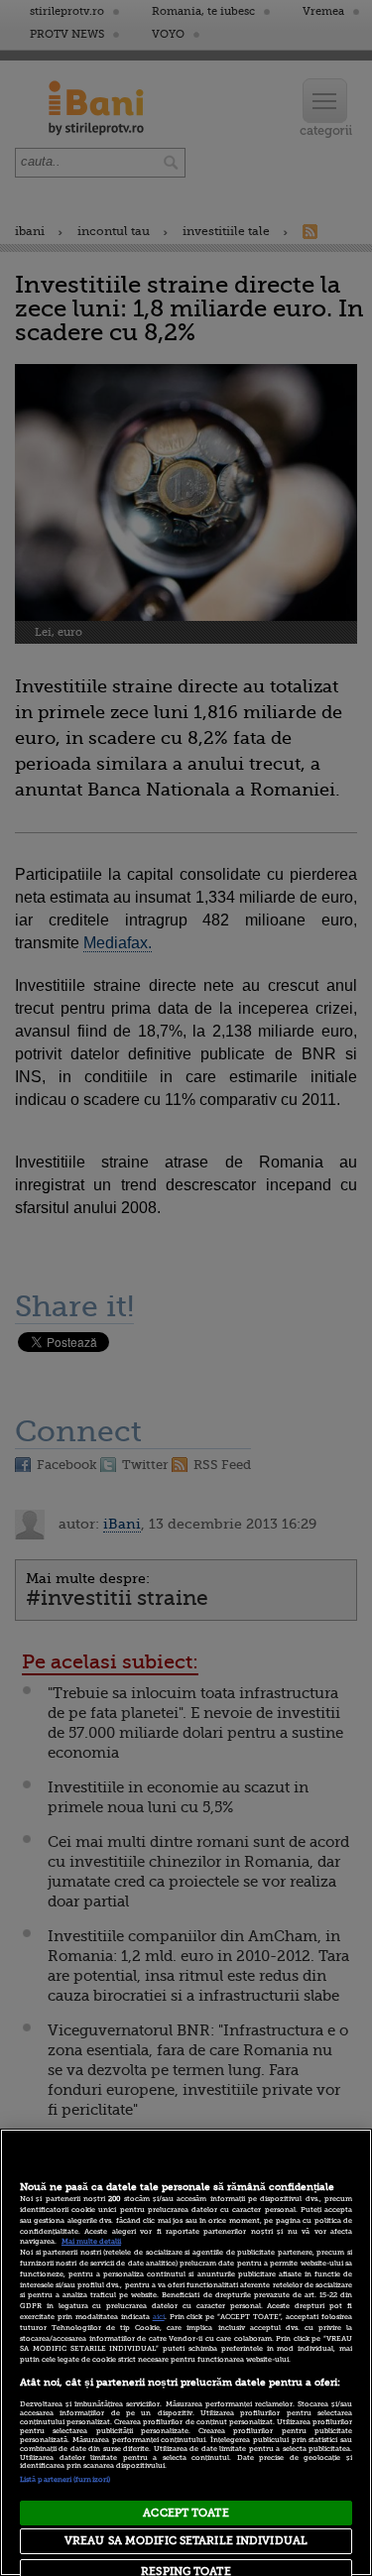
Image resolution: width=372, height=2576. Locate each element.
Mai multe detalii (91, 2242)
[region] (186, 2352)
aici (159, 2317)
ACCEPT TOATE (186, 2513)
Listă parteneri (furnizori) (65, 2480)
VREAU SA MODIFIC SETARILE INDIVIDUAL (186, 2541)
